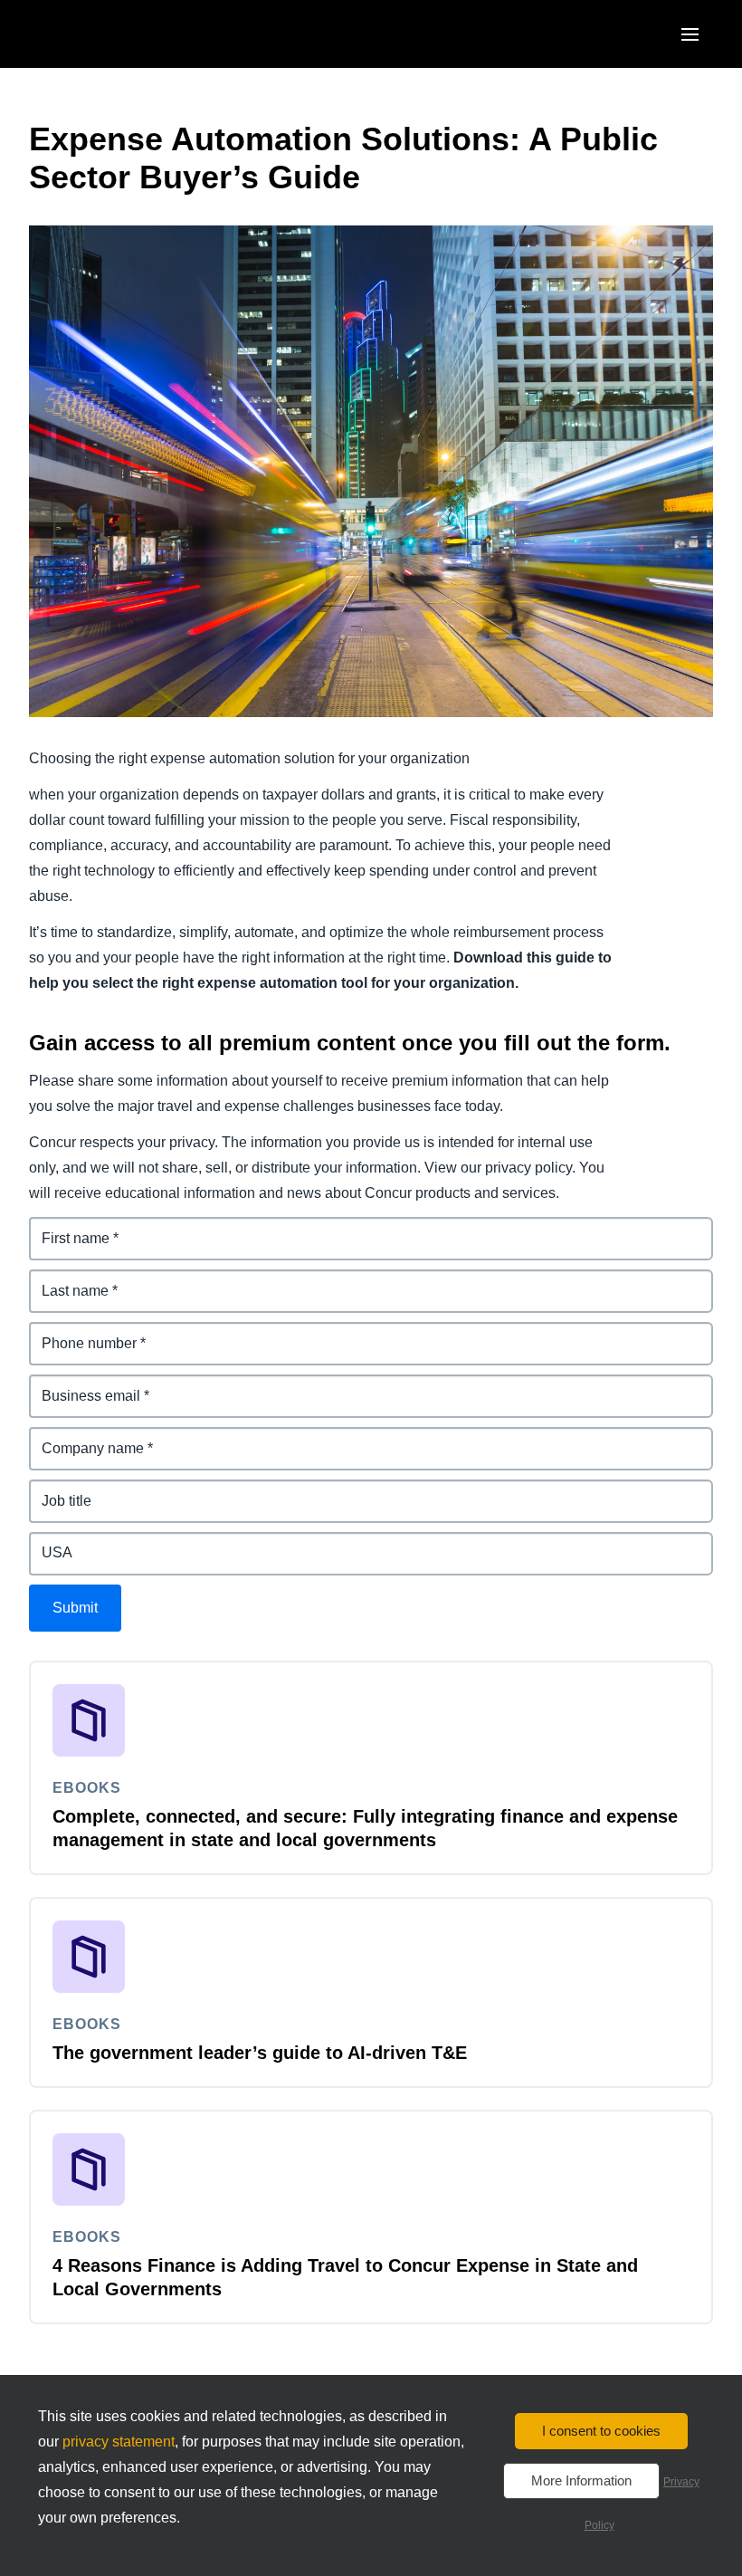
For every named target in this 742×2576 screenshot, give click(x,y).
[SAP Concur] (113, 34)
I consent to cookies (601, 2431)
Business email (81, 1385)
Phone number (80, 1332)
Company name (83, 1437)
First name (65, 1227)
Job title (56, 1490)
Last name (65, 1280)
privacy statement (119, 2442)
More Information (581, 2480)
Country (57, 1542)
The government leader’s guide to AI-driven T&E (260, 2053)
